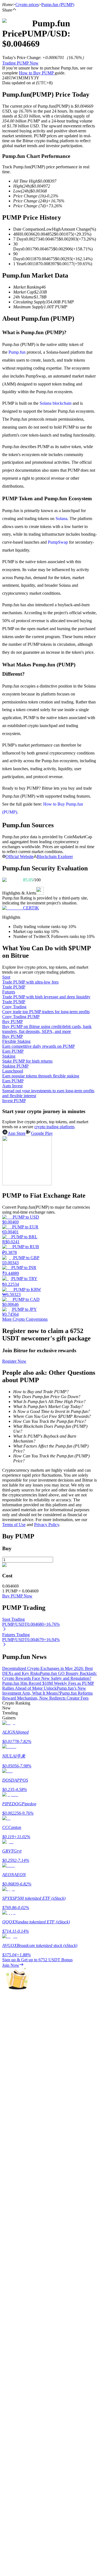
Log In (8, 1596)
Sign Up (20, 1596)
